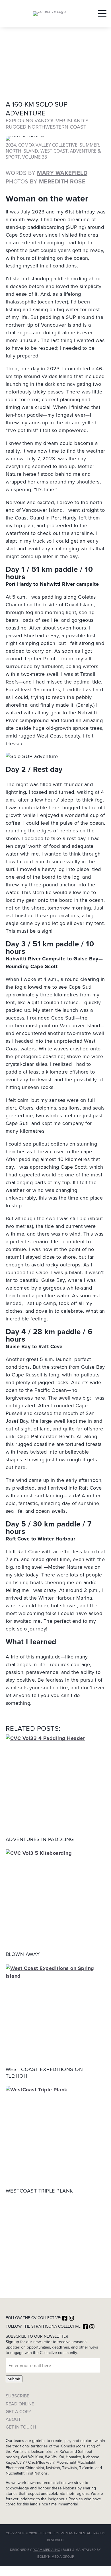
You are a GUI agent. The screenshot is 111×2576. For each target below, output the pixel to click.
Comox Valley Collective (48, 145)
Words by (47, 173)
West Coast (54, 151)
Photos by (46, 181)
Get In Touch (21, 2427)
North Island (22, 151)
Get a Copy (18, 2412)
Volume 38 (35, 157)
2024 (11, 145)
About (13, 2419)
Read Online (20, 2404)
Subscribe (18, 2396)
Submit (14, 2379)
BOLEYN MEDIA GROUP (56, 2557)
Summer (89, 145)
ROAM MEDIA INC (46, 2550)
